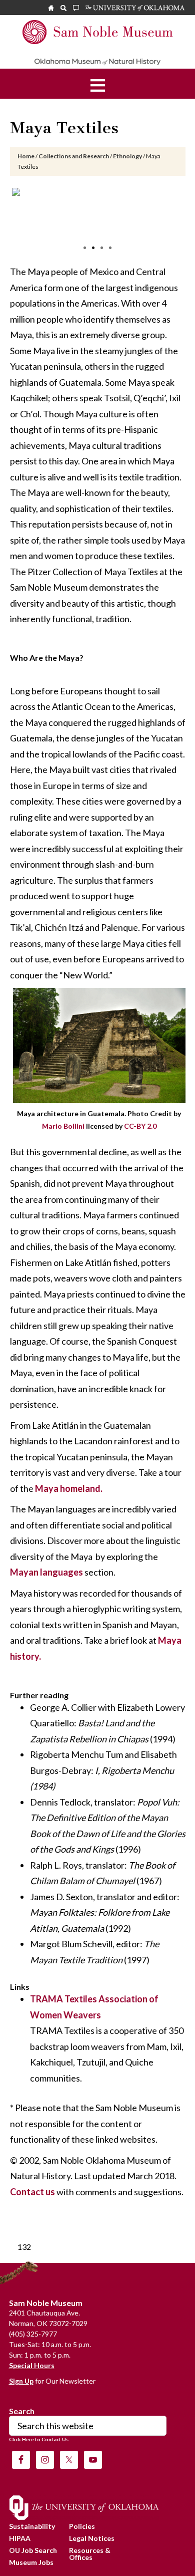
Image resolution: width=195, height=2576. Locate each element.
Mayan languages (46, 1572)
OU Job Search (33, 2550)
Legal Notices (92, 2538)
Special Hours (32, 2365)
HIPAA (20, 2538)
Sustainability (32, 2526)
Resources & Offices (90, 2554)
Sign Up (21, 2381)
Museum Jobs (31, 2562)
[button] (98, 84)
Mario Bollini (63, 1126)
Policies (82, 2526)
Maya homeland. (68, 1488)
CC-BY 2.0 (140, 1126)
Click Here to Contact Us (39, 2439)
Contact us (32, 2192)
